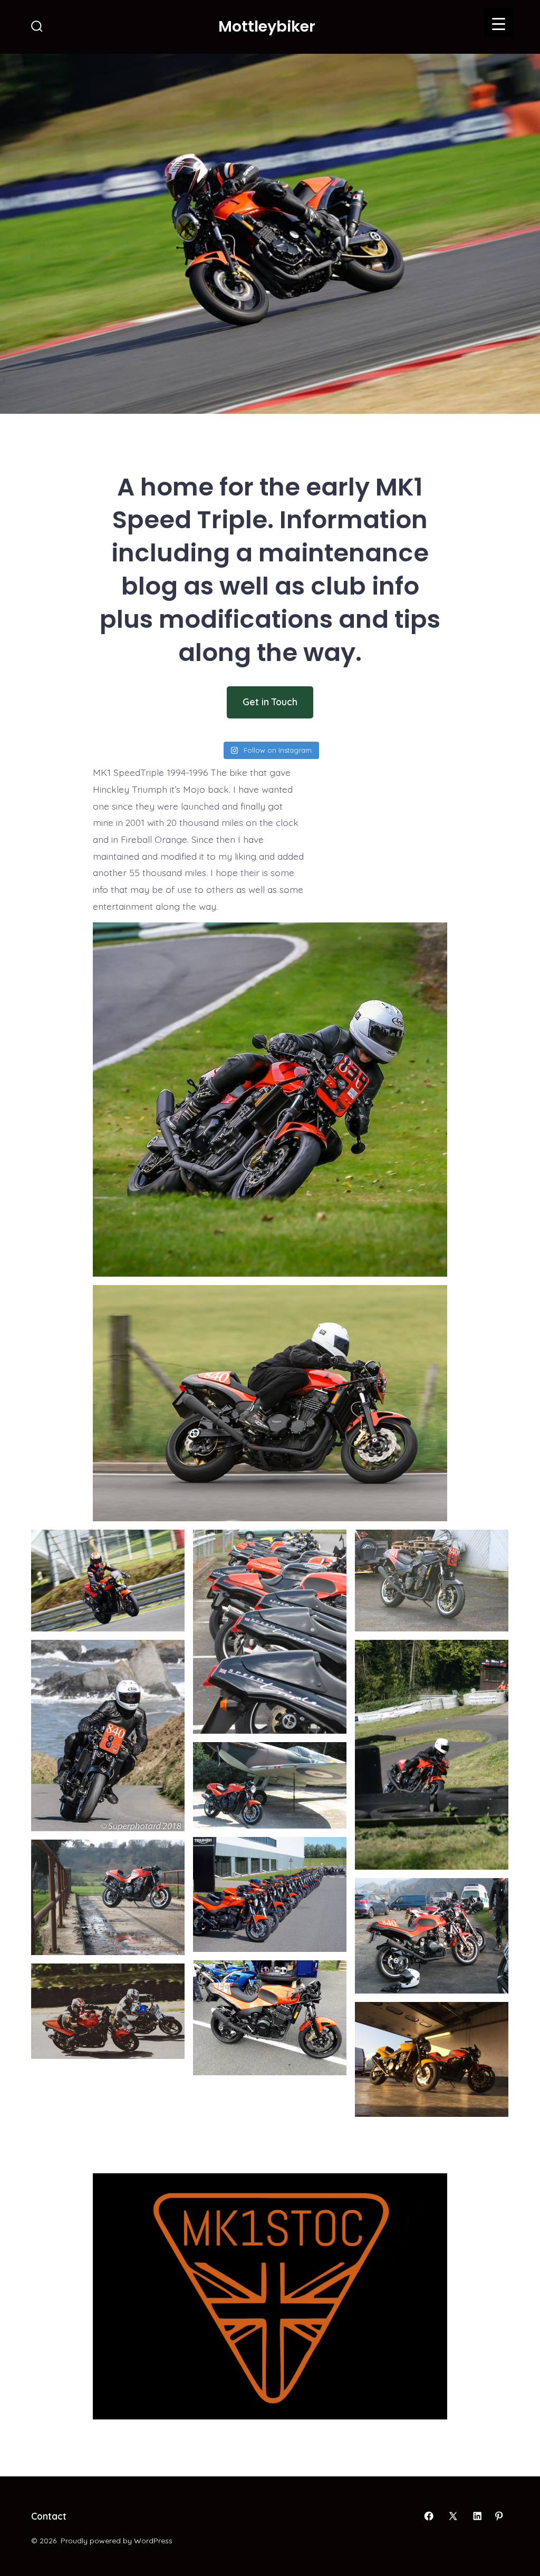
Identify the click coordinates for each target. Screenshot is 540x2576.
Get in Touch (270, 702)
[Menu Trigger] (499, 22)
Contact (49, 2516)
